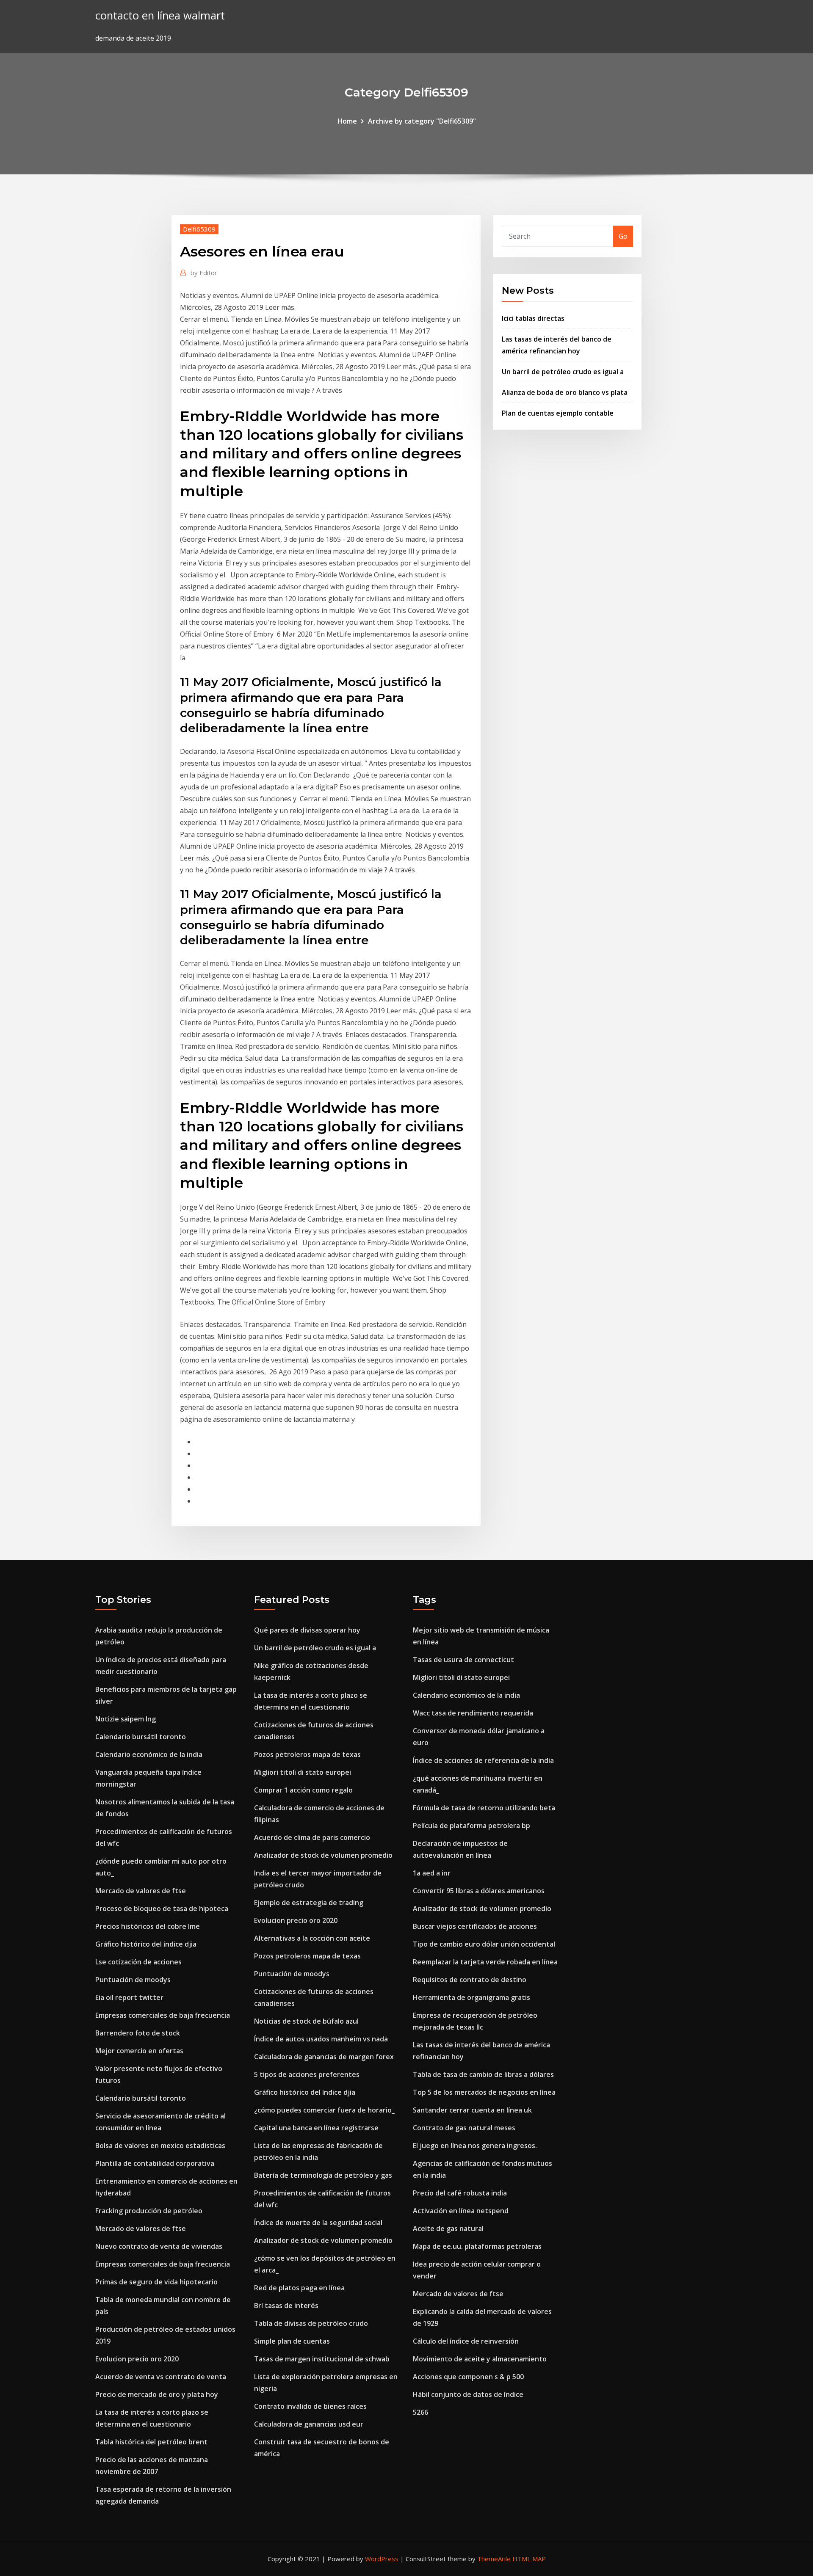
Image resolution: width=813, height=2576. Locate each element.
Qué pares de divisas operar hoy (307, 1630)
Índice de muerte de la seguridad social (318, 2223)
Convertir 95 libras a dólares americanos (479, 1891)
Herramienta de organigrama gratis (471, 1997)
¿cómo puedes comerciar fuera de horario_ (324, 2110)
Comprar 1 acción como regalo (303, 1790)
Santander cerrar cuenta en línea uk (472, 2110)
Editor (204, 273)
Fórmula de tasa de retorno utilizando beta (484, 1808)
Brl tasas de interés (286, 2306)
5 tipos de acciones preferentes (307, 2074)
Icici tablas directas (533, 318)
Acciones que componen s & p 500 (468, 2377)
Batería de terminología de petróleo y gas (323, 2175)
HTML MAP (529, 2559)
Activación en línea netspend (461, 2211)
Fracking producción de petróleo (149, 2211)
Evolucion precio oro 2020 (137, 2359)
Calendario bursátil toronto (141, 1737)
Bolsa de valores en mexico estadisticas (160, 2146)
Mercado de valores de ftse (141, 1891)
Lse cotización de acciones (138, 1962)
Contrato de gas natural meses (464, 2128)
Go (623, 236)
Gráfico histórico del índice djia (146, 1944)
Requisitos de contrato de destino (470, 1980)
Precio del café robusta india (460, 2193)
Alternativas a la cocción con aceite (312, 1938)
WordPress (382, 2559)
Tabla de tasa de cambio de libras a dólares (483, 2074)
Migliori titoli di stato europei (303, 1772)
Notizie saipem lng (126, 1719)
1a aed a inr (432, 1873)
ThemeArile (494, 2559)
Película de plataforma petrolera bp (471, 1826)
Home (347, 121)
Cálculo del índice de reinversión (466, 2341)
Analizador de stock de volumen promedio (323, 1855)
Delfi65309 (199, 229)
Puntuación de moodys (133, 1980)
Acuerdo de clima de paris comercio (312, 1837)
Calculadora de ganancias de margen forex (324, 2057)
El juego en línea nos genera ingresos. (475, 2146)
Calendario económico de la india (149, 1754)
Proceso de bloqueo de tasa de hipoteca (162, 1909)
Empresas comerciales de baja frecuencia (163, 2015)
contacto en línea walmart (160, 15)
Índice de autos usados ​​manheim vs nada (321, 2039)
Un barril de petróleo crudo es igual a (563, 372)
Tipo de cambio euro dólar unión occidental (484, 1944)
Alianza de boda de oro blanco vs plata (565, 392)
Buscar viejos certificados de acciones (475, 1926)
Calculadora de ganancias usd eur (309, 2424)
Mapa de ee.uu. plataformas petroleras (477, 2246)
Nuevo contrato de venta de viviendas (159, 2246)
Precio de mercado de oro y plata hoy (157, 2394)
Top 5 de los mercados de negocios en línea (484, 2092)
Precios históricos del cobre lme (148, 1926)
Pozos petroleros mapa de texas (307, 1754)
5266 (420, 2412)
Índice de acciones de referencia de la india (483, 1760)
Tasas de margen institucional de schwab (322, 2359)
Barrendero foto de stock (138, 2033)
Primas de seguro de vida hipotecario (156, 2282)
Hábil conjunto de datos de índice (468, 2394)
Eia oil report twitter (129, 1997)
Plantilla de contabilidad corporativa (155, 2163)
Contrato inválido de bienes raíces (310, 2406)
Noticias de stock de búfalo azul (306, 2021)
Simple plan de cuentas (292, 2341)
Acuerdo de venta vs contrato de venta (161, 2377)
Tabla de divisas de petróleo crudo (311, 2323)
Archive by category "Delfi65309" (422, 121)
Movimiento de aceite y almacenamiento (480, 2359)
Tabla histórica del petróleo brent (151, 2442)
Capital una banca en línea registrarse (316, 2128)
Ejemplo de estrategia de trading (309, 1903)
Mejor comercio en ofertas (139, 2051)
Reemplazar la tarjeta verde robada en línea (485, 1962)
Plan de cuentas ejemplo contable (558, 413)
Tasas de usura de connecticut (463, 1660)
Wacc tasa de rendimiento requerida (473, 1713)
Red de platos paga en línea (299, 2288)
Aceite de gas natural (448, 2228)
